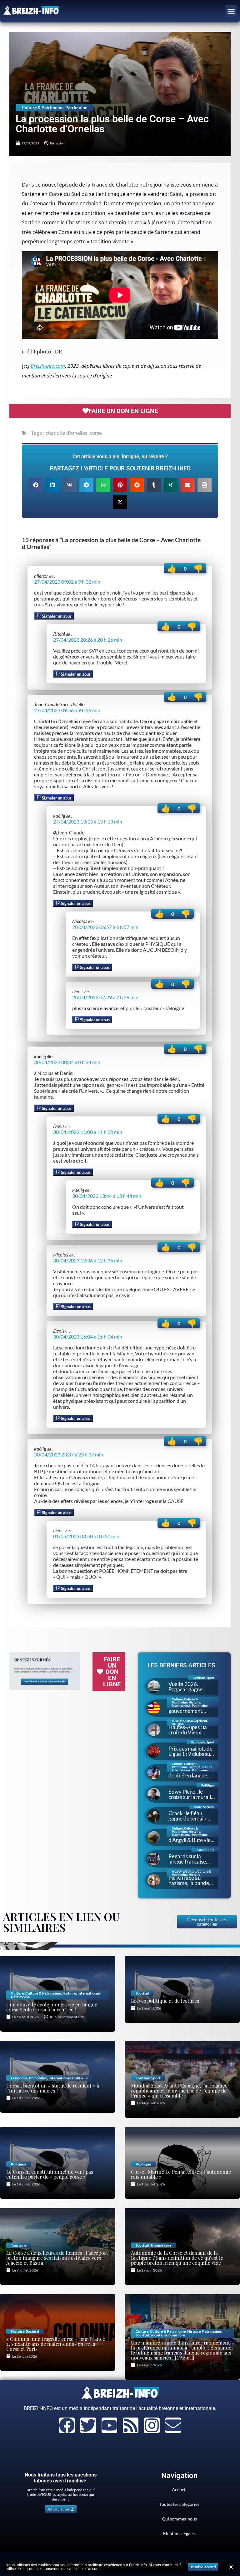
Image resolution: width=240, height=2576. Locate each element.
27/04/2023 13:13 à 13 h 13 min (88, 821)
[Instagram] (152, 2425)
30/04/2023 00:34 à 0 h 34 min (67, 1062)
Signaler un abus (56, 616)
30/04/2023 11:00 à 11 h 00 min (88, 1132)
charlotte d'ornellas (67, 433)
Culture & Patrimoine (43, 107)
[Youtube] (109, 2425)
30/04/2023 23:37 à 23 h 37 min (69, 1454)
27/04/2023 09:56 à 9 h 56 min (67, 710)
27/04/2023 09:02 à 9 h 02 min (67, 582)
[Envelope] (173, 2425)
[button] (231, 11)
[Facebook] (67, 2425)
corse (96, 433)
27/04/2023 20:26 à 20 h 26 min (88, 640)
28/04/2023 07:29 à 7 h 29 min (105, 997)
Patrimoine (76, 107)
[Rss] (131, 2425)
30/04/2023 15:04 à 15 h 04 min (88, 1337)
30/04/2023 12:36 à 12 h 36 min (88, 1260)
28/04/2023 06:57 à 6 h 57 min (105, 927)
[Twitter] (88, 2425)
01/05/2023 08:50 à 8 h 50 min (86, 1536)
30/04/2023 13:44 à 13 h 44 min (107, 1196)
